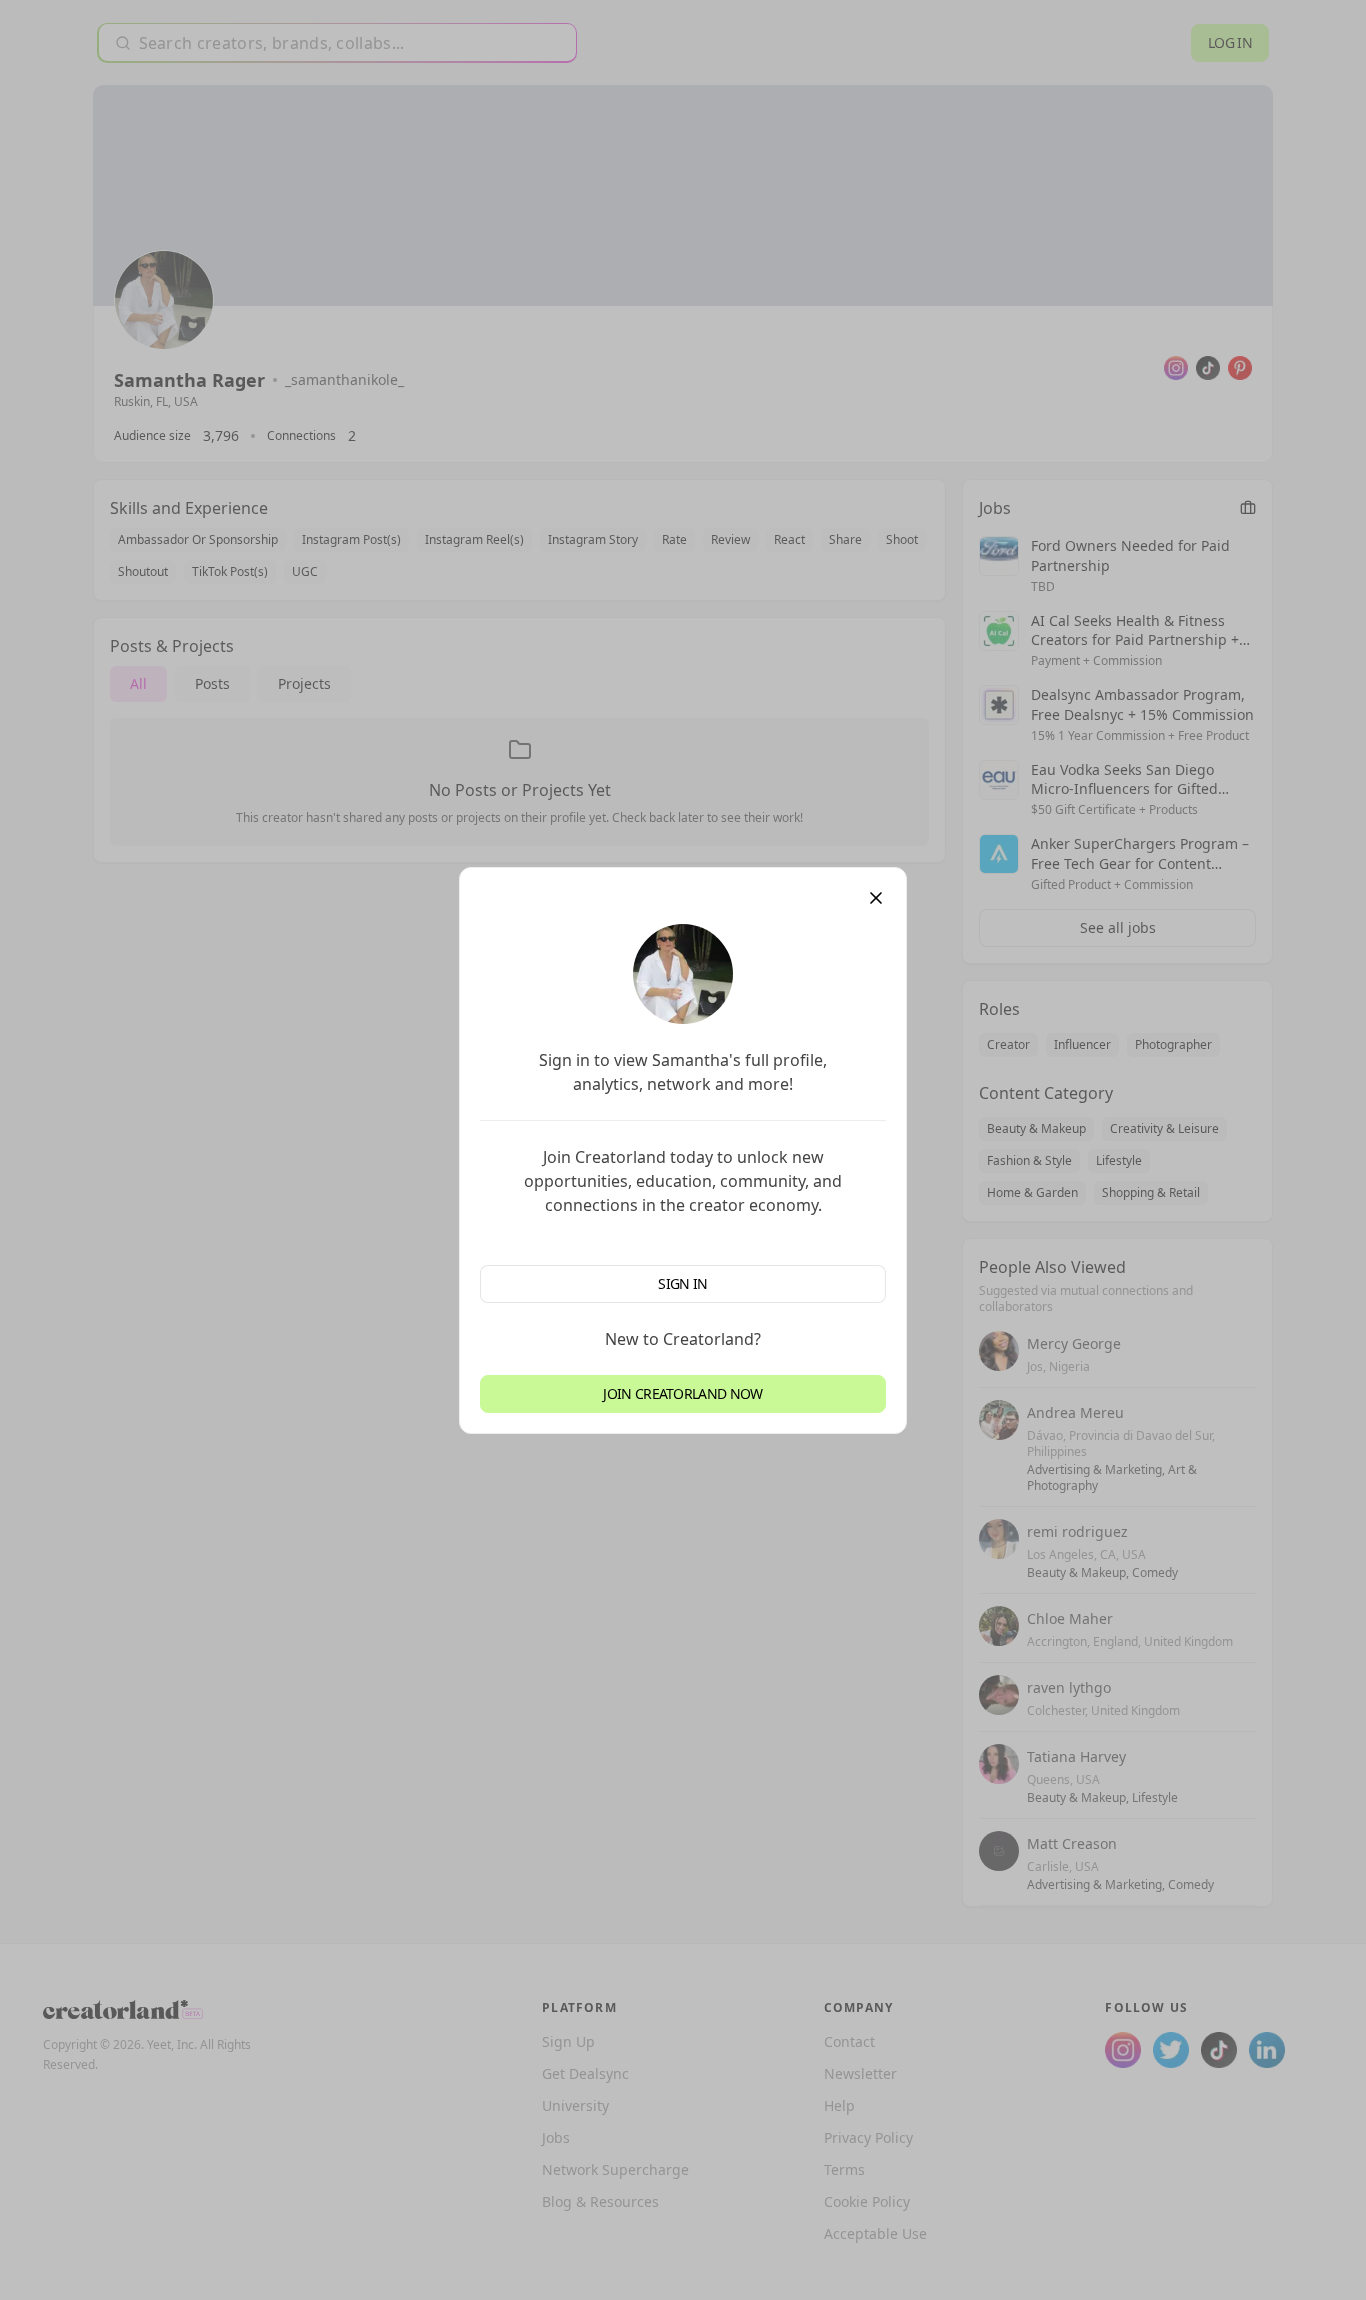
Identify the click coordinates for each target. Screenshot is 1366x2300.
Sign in (682, 1283)
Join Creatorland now (682, 1393)
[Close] (876, 898)
